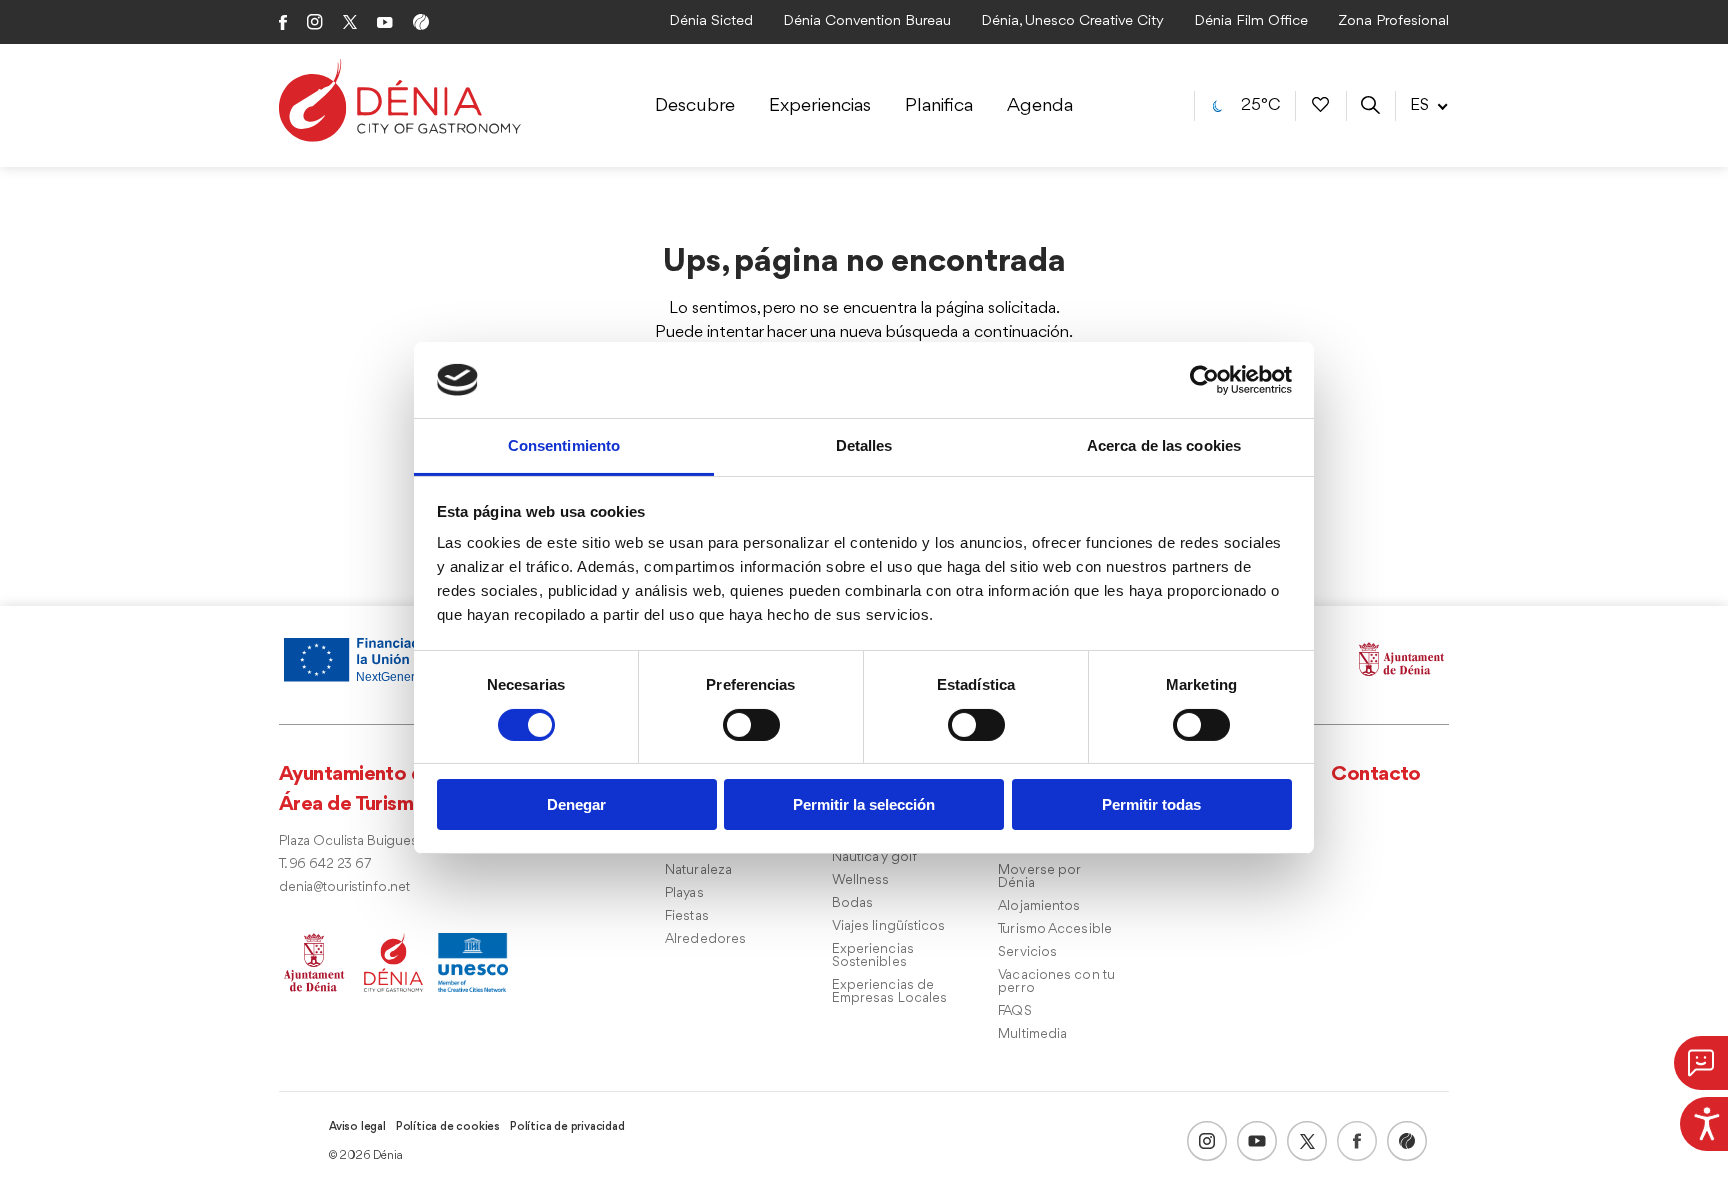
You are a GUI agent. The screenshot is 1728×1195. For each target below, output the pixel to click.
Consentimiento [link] (564, 445)
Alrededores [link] (705, 939)
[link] (1704, 1121)
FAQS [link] (1014, 1011)
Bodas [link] (853, 903)
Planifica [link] (939, 106)
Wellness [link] (861, 880)
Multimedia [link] (1032, 1034)
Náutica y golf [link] (874, 857)
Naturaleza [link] (698, 870)
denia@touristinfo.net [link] (344, 887)
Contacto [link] (1376, 774)
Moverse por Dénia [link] (1039, 877)
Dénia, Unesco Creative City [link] (1072, 21)
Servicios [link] (1027, 952)
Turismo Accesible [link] (1055, 929)
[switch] (751, 725)
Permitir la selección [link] (864, 804)
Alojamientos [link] (1039, 906)
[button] (1701, 1063)
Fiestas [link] (687, 916)
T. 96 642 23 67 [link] (325, 864)
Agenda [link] (1040, 106)
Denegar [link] (576, 804)
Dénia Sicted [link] (711, 21)
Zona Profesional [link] (1393, 21)
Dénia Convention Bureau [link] (867, 21)
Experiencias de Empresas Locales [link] (890, 992)
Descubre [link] (695, 106)
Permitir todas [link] (1151, 804)
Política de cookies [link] (448, 1127)
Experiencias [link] (820, 106)
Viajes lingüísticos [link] (889, 926)
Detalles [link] (864, 445)
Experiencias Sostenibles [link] (873, 956)
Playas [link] (684, 893)
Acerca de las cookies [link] (1164, 445)
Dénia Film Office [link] (1251, 21)
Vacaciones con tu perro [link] (1056, 982)
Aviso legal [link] (357, 1127)
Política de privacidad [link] (567, 1127)
